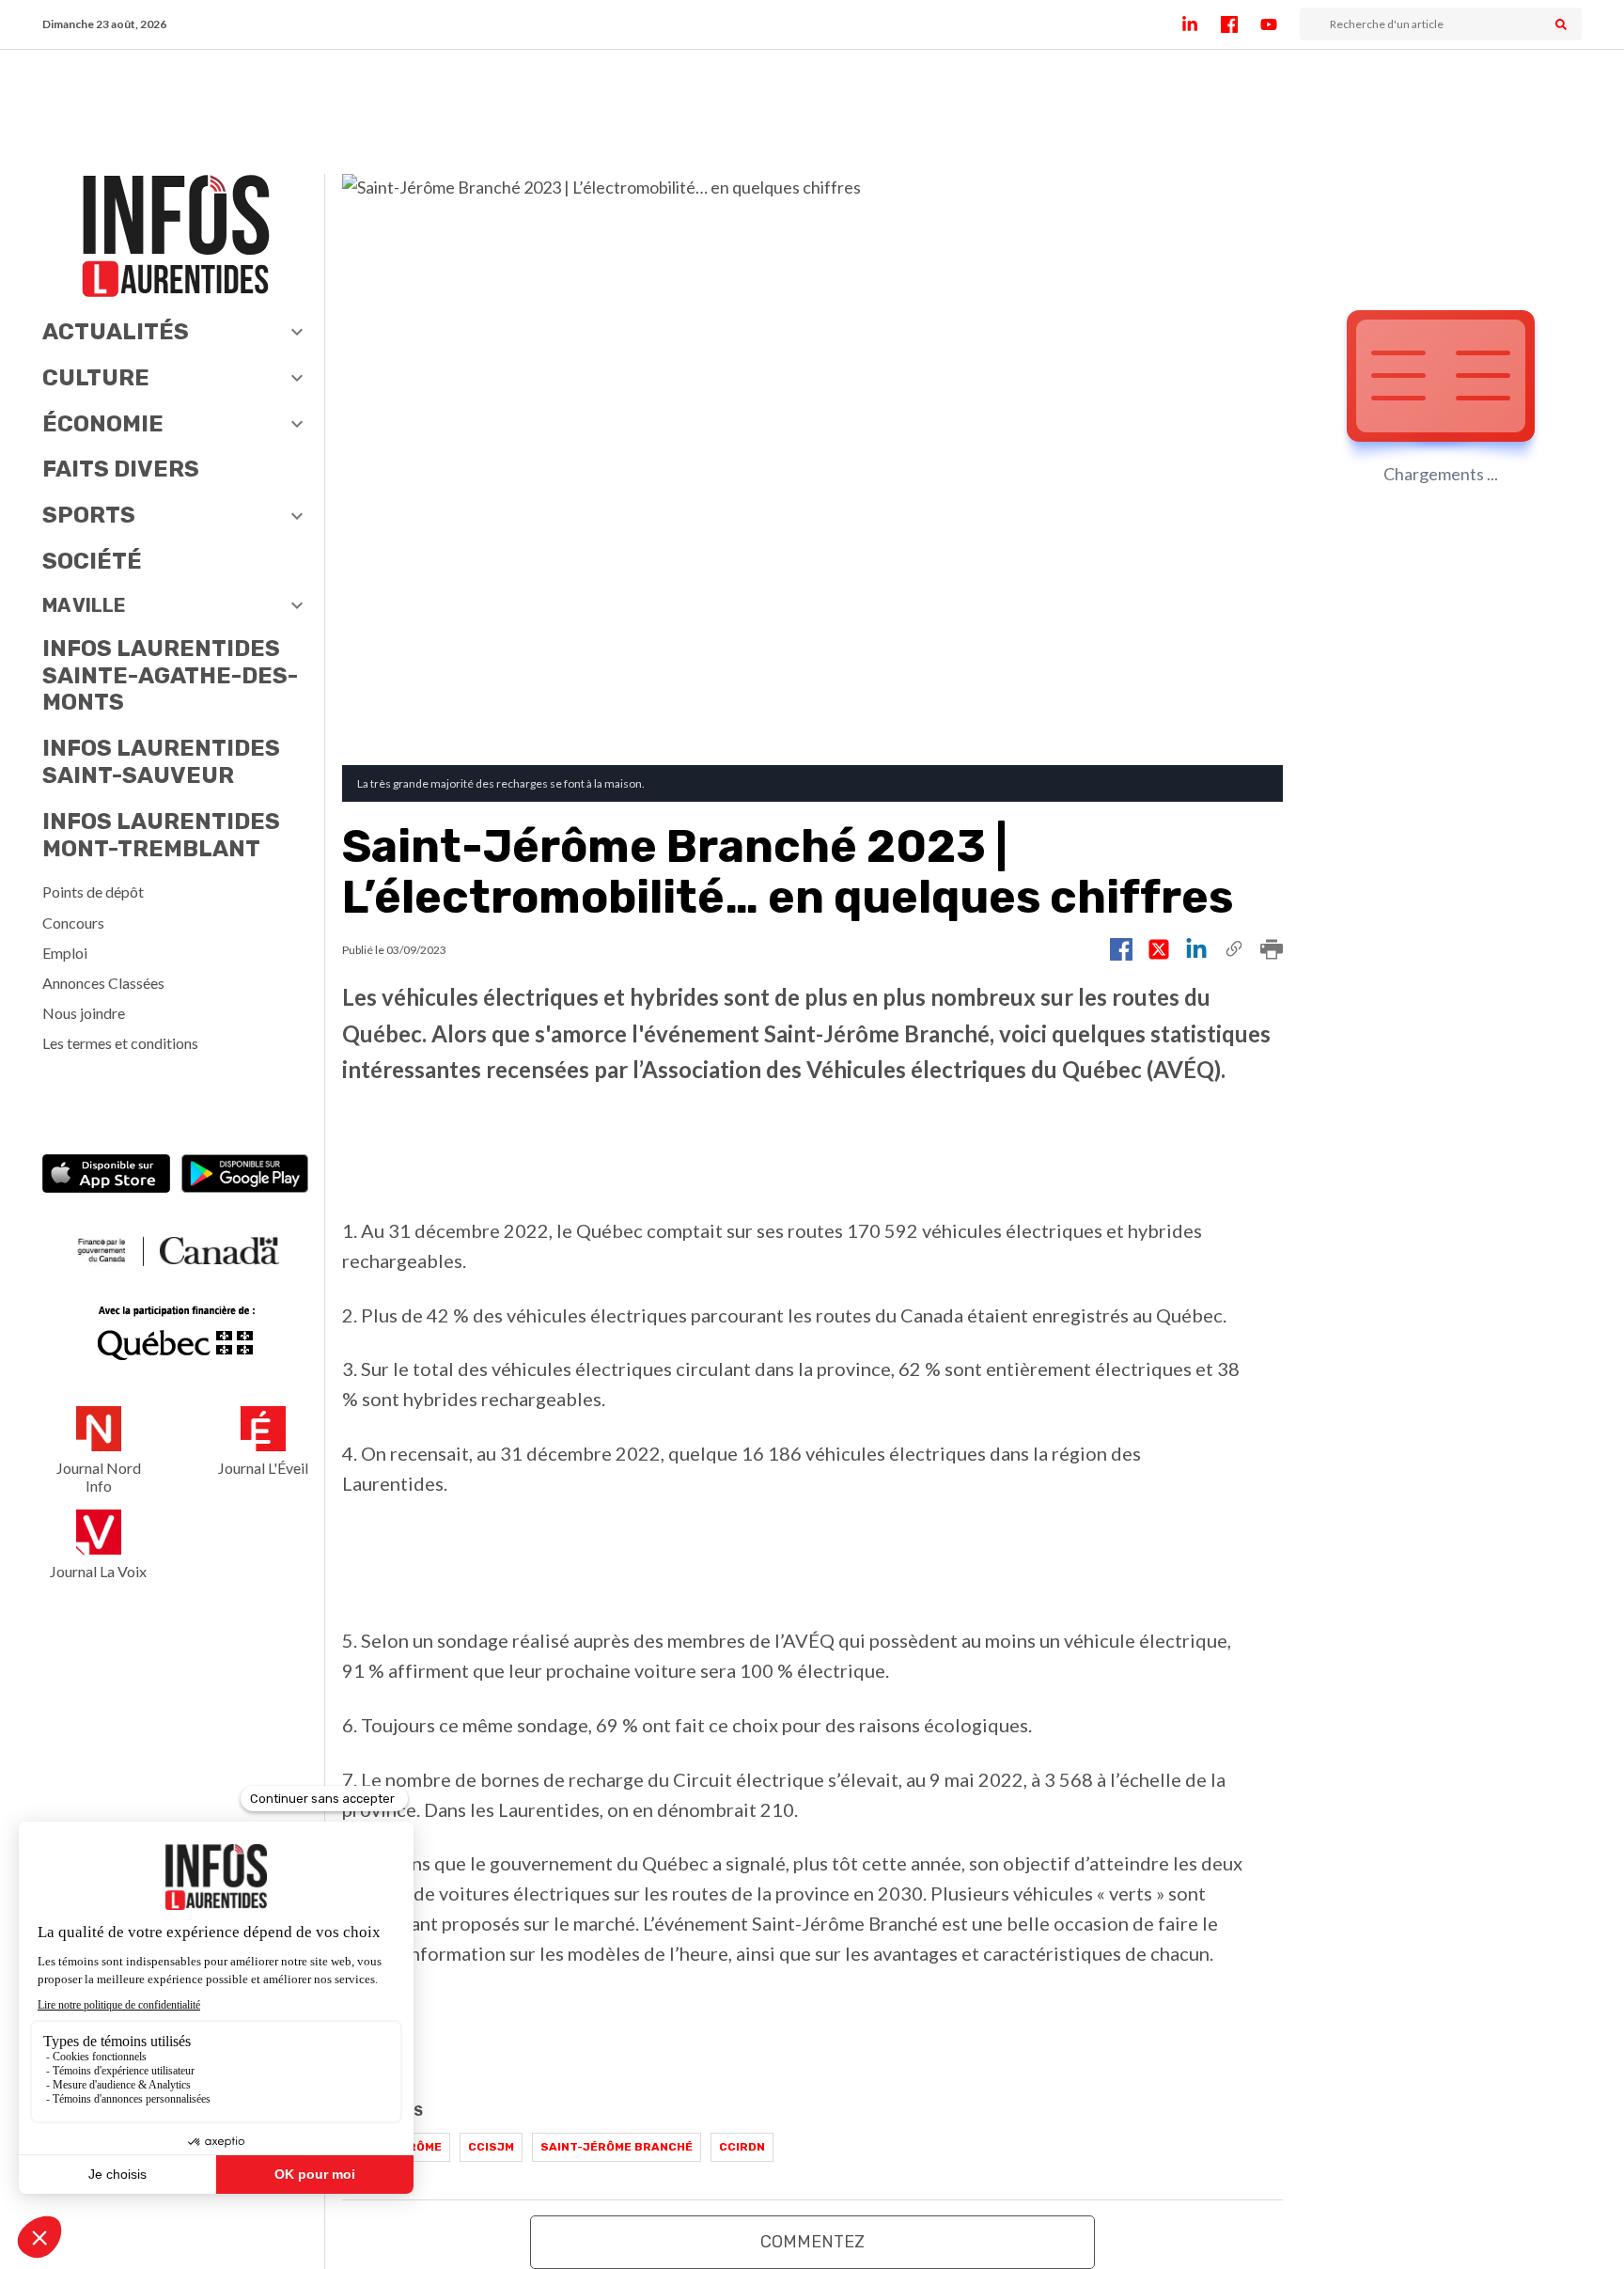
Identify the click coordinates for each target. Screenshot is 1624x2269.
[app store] (106, 1176)
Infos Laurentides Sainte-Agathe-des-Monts (170, 676)
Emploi (65, 953)
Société (92, 561)
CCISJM (491, 2147)
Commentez (812, 2242)
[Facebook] (1241, 24)
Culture (96, 378)
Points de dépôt (93, 892)
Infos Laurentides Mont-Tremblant (161, 835)
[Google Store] (245, 1176)
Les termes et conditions (120, 1043)
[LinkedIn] (1201, 24)
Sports (89, 515)
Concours (73, 923)
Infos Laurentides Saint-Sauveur (161, 762)
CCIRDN (742, 2147)
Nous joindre (84, 1013)
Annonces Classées (103, 983)
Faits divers (121, 469)
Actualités (116, 332)
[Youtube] (1280, 24)
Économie (103, 424)
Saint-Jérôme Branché (617, 2147)
